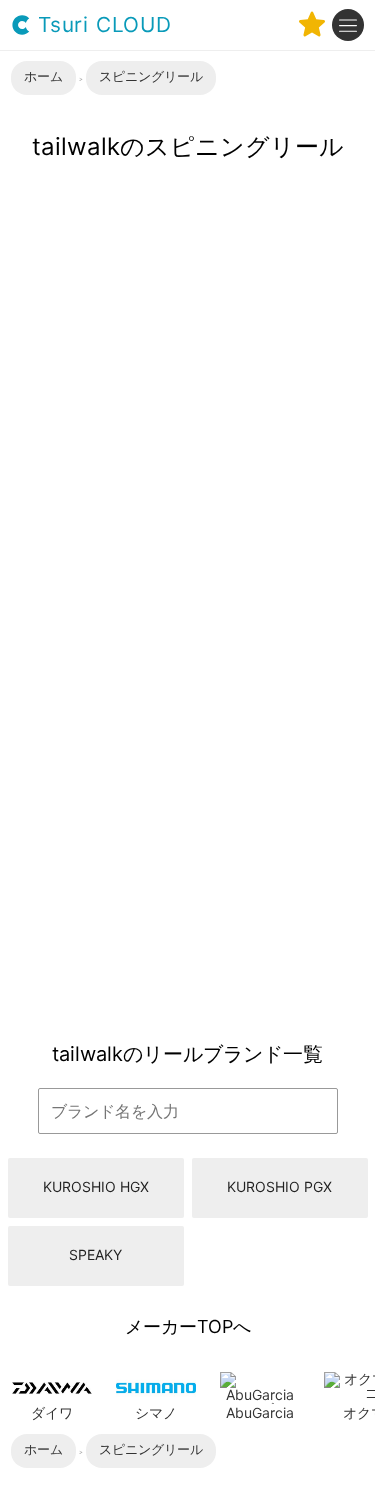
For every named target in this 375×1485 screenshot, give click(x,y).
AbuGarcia (260, 1412)
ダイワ (52, 1412)
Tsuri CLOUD (101, 25)
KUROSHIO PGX (279, 1186)
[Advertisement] (187, 824)
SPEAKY (95, 1254)
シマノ (156, 1412)
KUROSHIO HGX (96, 1186)
